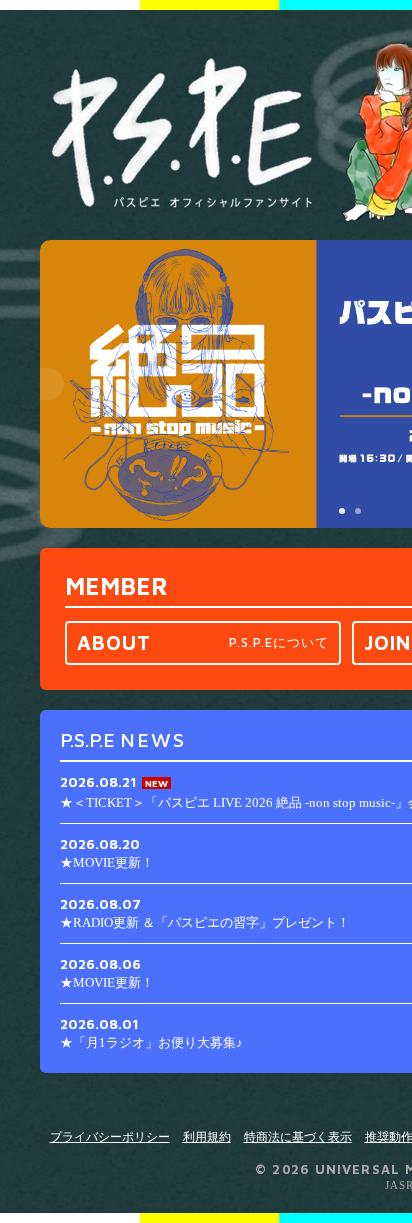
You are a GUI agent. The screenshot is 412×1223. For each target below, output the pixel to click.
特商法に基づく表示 (298, 1137)
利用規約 (207, 1137)
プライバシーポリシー (110, 1137)
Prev (48, 384)
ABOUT (203, 642)
